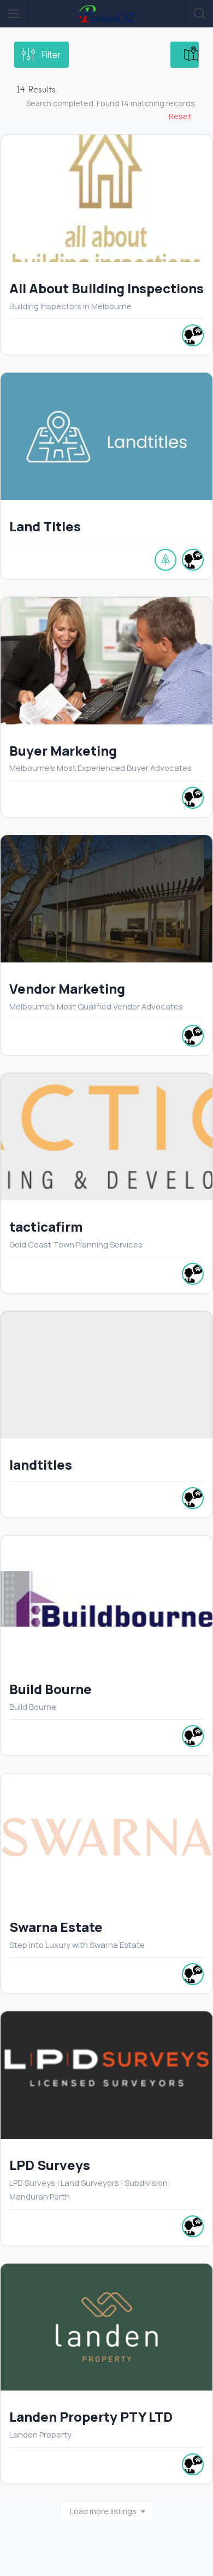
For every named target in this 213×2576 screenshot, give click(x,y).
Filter (51, 55)
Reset (180, 116)
